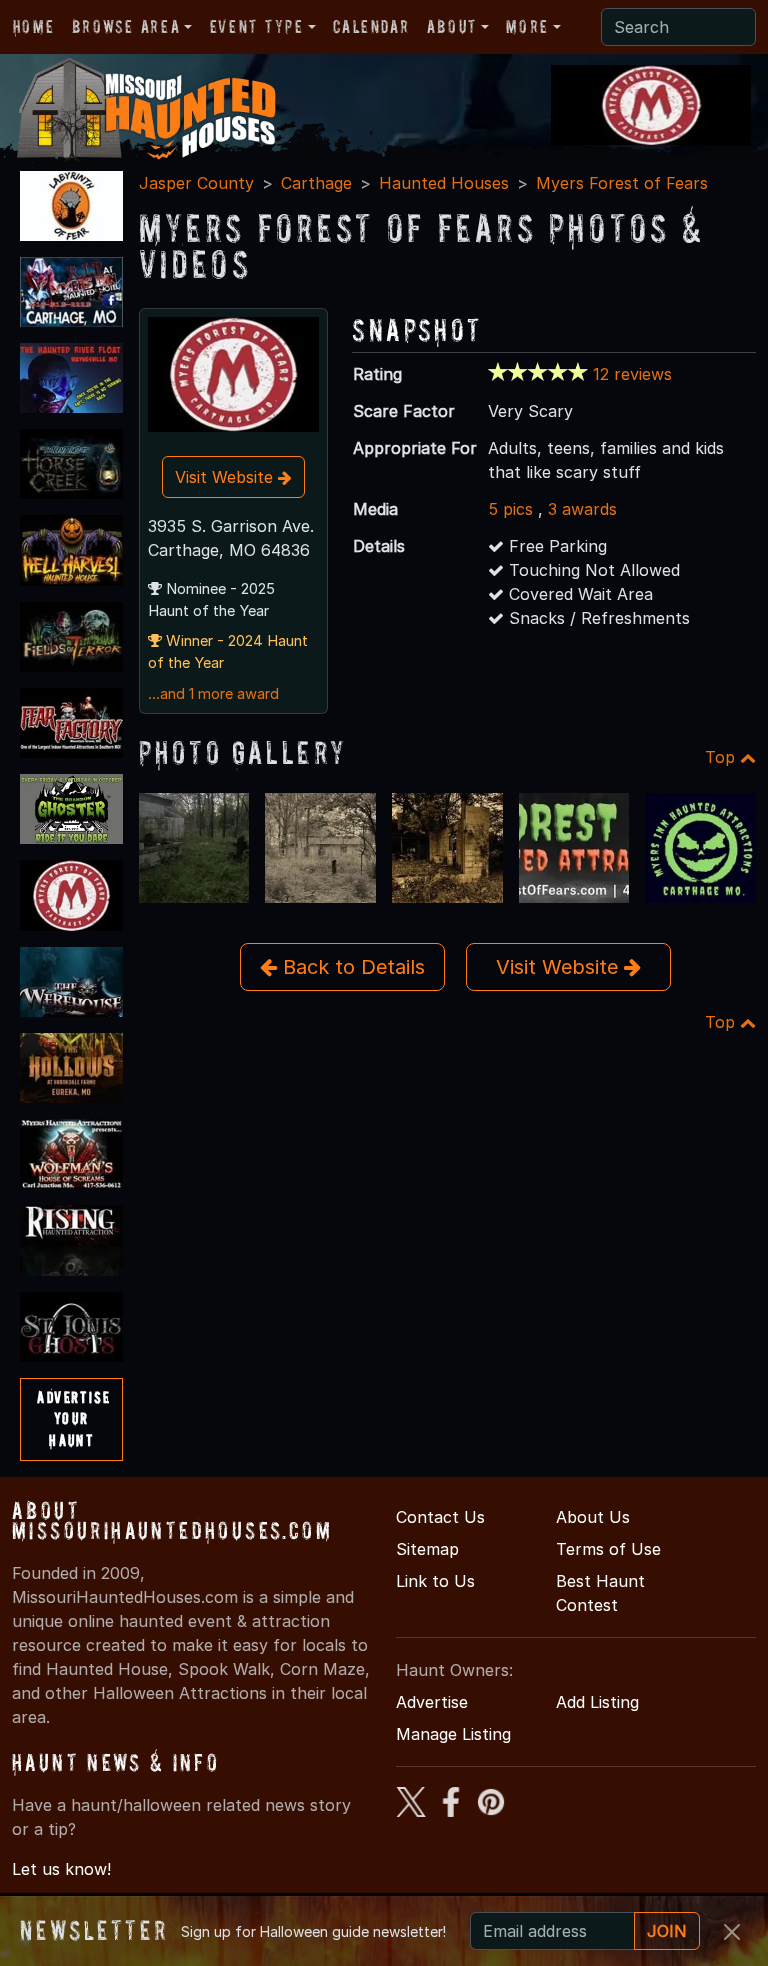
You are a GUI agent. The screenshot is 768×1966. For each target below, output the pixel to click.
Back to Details (351, 967)
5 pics (510, 509)
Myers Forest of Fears (622, 183)
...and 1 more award (213, 694)
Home (33, 26)
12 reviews (632, 374)
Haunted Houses (444, 183)
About (452, 26)
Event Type (257, 26)
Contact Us (440, 1517)
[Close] (732, 1932)
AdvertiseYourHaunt (73, 1418)
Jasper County (196, 183)
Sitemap (427, 1549)
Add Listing (597, 1702)
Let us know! (61, 1869)
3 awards (582, 509)
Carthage (316, 183)
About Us (593, 1517)
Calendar (371, 26)
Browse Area (126, 26)
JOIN (667, 1931)
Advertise (432, 1702)
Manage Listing (453, 1734)
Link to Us (435, 1581)
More (527, 26)
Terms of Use (608, 1549)
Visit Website (226, 477)
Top (722, 757)
